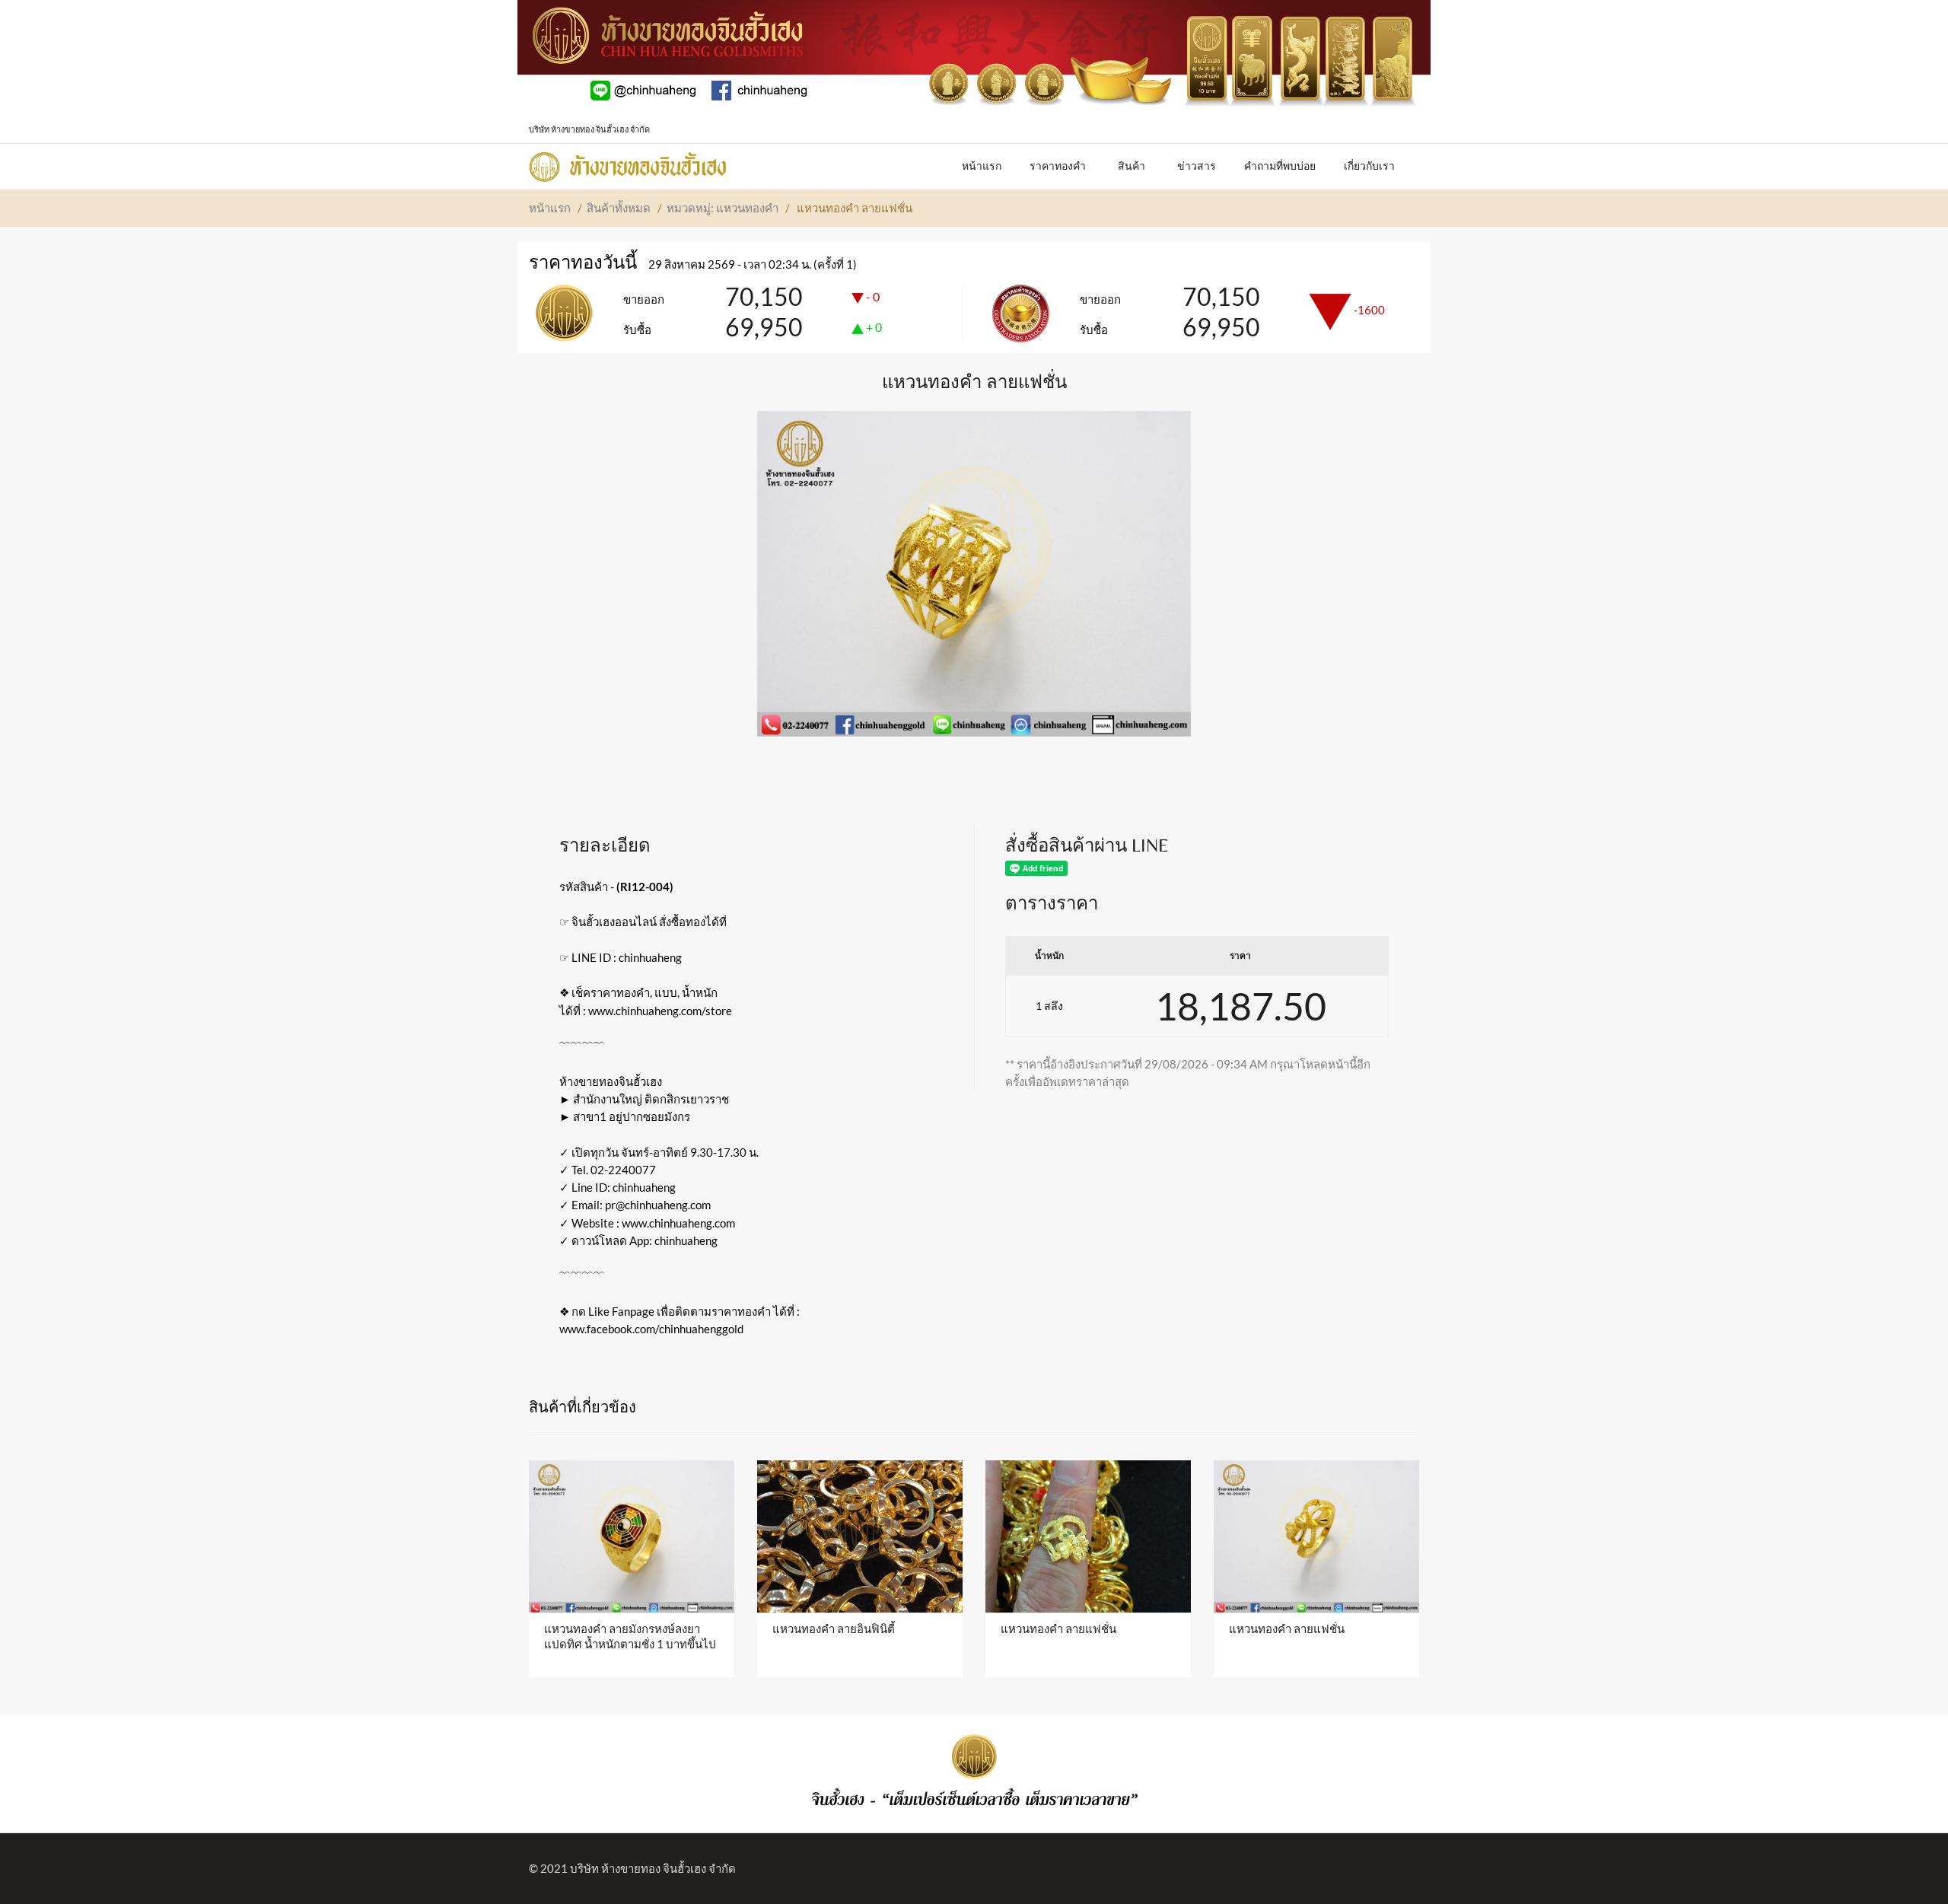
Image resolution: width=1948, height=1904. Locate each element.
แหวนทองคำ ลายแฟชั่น (1058, 1629)
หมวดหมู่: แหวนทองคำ (723, 208)
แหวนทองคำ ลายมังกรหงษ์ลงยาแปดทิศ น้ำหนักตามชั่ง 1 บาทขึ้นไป (630, 1636)
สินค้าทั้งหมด (619, 208)
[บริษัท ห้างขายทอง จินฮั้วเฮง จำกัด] (628, 163)
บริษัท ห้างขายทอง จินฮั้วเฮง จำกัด (653, 1868)
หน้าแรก (550, 208)
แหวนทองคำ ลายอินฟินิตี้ (834, 1629)
